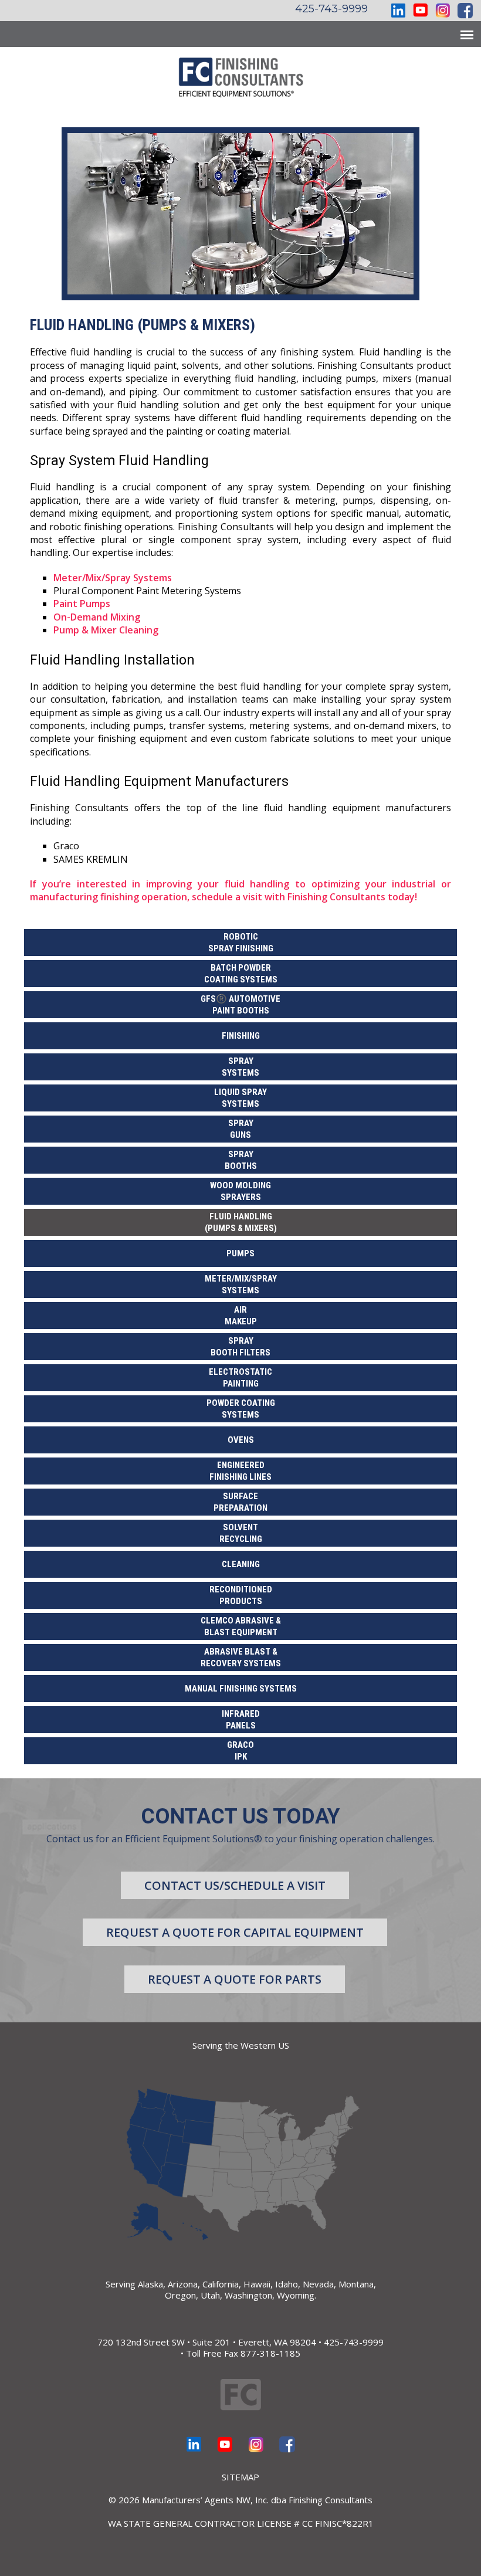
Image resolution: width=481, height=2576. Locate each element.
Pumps (240, 1253)
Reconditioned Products (241, 1595)
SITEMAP (240, 2477)
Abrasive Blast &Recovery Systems (241, 1658)
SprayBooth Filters (240, 1347)
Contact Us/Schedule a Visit (235, 1885)
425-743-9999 (331, 9)
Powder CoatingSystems (241, 1409)
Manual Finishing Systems (241, 1689)
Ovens (241, 1440)
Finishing (241, 1036)
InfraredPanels (241, 1720)
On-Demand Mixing (97, 617)
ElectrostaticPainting (240, 1378)
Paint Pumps (82, 604)
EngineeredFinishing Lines (240, 1471)
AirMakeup (241, 1316)
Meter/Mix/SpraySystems (241, 1284)
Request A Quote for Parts (235, 1979)
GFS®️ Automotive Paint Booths (240, 1005)
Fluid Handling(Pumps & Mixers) (241, 1222)
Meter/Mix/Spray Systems (113, 578)
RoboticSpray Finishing (241, 943)
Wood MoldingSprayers (240, 1191)
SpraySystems (240, 1067)
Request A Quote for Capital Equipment (235, 1932)
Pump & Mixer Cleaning (106, 630)
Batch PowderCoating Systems (241, 974)
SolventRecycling (241, 1533)
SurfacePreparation (240, 1502)
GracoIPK (240, 1751)
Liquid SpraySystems (240, 1098)
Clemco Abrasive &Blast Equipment (241, 1626)
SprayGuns (241, 1129)
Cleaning (241, 1564)
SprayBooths (241, 1160)
